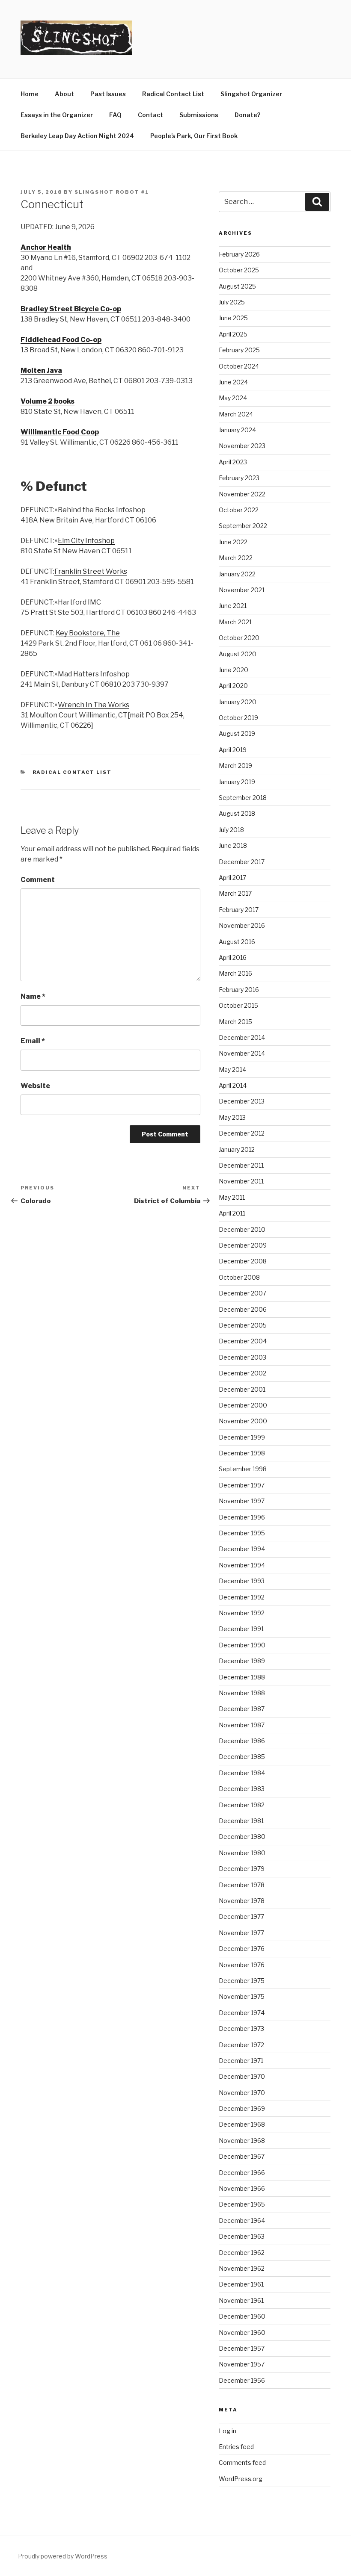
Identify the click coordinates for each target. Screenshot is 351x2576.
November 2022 (242, 494)
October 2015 (238, 1005)
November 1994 (242, 1565)
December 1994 (242, 1549)
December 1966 (242, 2173)
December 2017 (242, 862)
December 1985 (242, 1757)
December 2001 (242, 1389)
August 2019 (237, 733)
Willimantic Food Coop (60, 432)
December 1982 (242, 1805)
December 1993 (242, 1581)
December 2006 (243, 1309)
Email (33, 1041)
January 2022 (237, 574)
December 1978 (242, 1885)
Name (33, 996)
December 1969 (242, 2108)
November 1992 (242, 1613)
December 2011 (241, 1165)
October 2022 (239, 510)
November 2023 (242, 446)
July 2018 (231, 830)
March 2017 (235, 893)
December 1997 (242, 1485)
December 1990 (242, 1645)
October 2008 (239, 1277)
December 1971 (241, 2061)
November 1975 (242, 1996)
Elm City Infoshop (86, 541)
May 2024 (233, 398)
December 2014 (242, 1037)
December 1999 (242, 1437)
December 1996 (242, 1517)
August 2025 (237, 286)
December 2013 (242, 1101)
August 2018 (237, 813)
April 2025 (233, 334)
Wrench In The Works (94, 705)
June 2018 (233, 845)
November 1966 (242, 2188)
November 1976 (242, 1965)
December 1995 (242, 1533)
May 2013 (232, 1117)
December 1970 (242, 2076)
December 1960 (242, 2316)
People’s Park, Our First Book (194, 136)
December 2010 (242, 1229)
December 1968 (242, 2124)
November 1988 (242, 1693)
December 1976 (242, 1949)
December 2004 (243, 1341)
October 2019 (238, 718)
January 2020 (238, 702)
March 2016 (235, 973)
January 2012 (237, 1149)
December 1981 (241, 1821)
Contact (150, 115)
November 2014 (242, 1053)
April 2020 (233, 686)
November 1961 (241, 2300)
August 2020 (238, 654)
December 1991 (241, 1629)
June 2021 (233, 606)
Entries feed (236, 2447)
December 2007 (242, 1293)
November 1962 (242, 2268)
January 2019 (237, 782)
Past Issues (108, 94)
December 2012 (242, 1133)
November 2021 (242, 590)
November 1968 (242, 2141)
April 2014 (233, 1085)
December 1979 (242, 1869)
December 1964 (242, 2220)
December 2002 (242, 1373)
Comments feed (242, 2462)
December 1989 (242, 1661)
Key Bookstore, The (88, 633)
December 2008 (243, 1261)
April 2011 (232, 1213)
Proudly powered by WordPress (63, 2556)
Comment (38, 880)
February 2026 (239, 254)
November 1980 (242, 1853)
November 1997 (242, 1501)
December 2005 (243, 1325)
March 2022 (236, 558)
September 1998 (243, 1469)
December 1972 (241, 2045)
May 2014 (232, 1070)
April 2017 (232, 878)
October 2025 (239, 270)
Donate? (247, 115)
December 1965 (242, 2204)
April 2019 (233, 750)
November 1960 (242, 2333)
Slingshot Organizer (251, 94)
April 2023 (233, 462)
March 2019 (235, 766)
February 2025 (239, 350)
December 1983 (242, 1789)
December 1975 (242, 1981)
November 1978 (242, 1901)
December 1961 (241, 2284)
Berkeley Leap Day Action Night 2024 (77, 136)
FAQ (115, 115)
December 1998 (242, 1453)
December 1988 (242, 1677)
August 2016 (237, 942)
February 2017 (239, 910)
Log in (228, 2431)
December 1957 (242, 2348)
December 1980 (242, 1837)
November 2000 (243, 1421)
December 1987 (242, 1709)
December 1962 (242, 2253)
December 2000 (243, 1405)
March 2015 (235, 1022)
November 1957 (242, 2364)
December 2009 (243, 1245)
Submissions (199, 115)
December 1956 (242, 2380)
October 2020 (239, 638)
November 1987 (242, 1725)
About (64, 94)
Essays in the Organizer (57, 115)
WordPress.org (241, 2479)
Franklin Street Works (91, 571)
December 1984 (242, 1773)
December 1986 (242, 1741)
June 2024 (233, 382)
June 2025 (233, 318)
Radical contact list (72, 772)
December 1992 (242, 1597)
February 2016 (239, 990)
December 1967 (242, 2156)
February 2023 (239, 478)
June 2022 (233, 542)
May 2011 (232, 1197)
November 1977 (241, 1933)
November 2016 (242, 925)
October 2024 (239, 366)
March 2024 (236, 414)
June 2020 (234, 670)
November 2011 (241, 1181)
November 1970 (242, 2093)
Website (35, 1086)
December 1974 (242, 2013)
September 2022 (243, 526)
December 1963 (242, 2236)
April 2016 (233, 958)
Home (30, 94)
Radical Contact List (173, 94)
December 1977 (241, 1917)
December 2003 (242, 1357)
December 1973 (241, 2029)
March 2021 (235, 622)
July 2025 (232, 302)
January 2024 (237, 430)
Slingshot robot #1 (112, 192)
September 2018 (243, 798)
